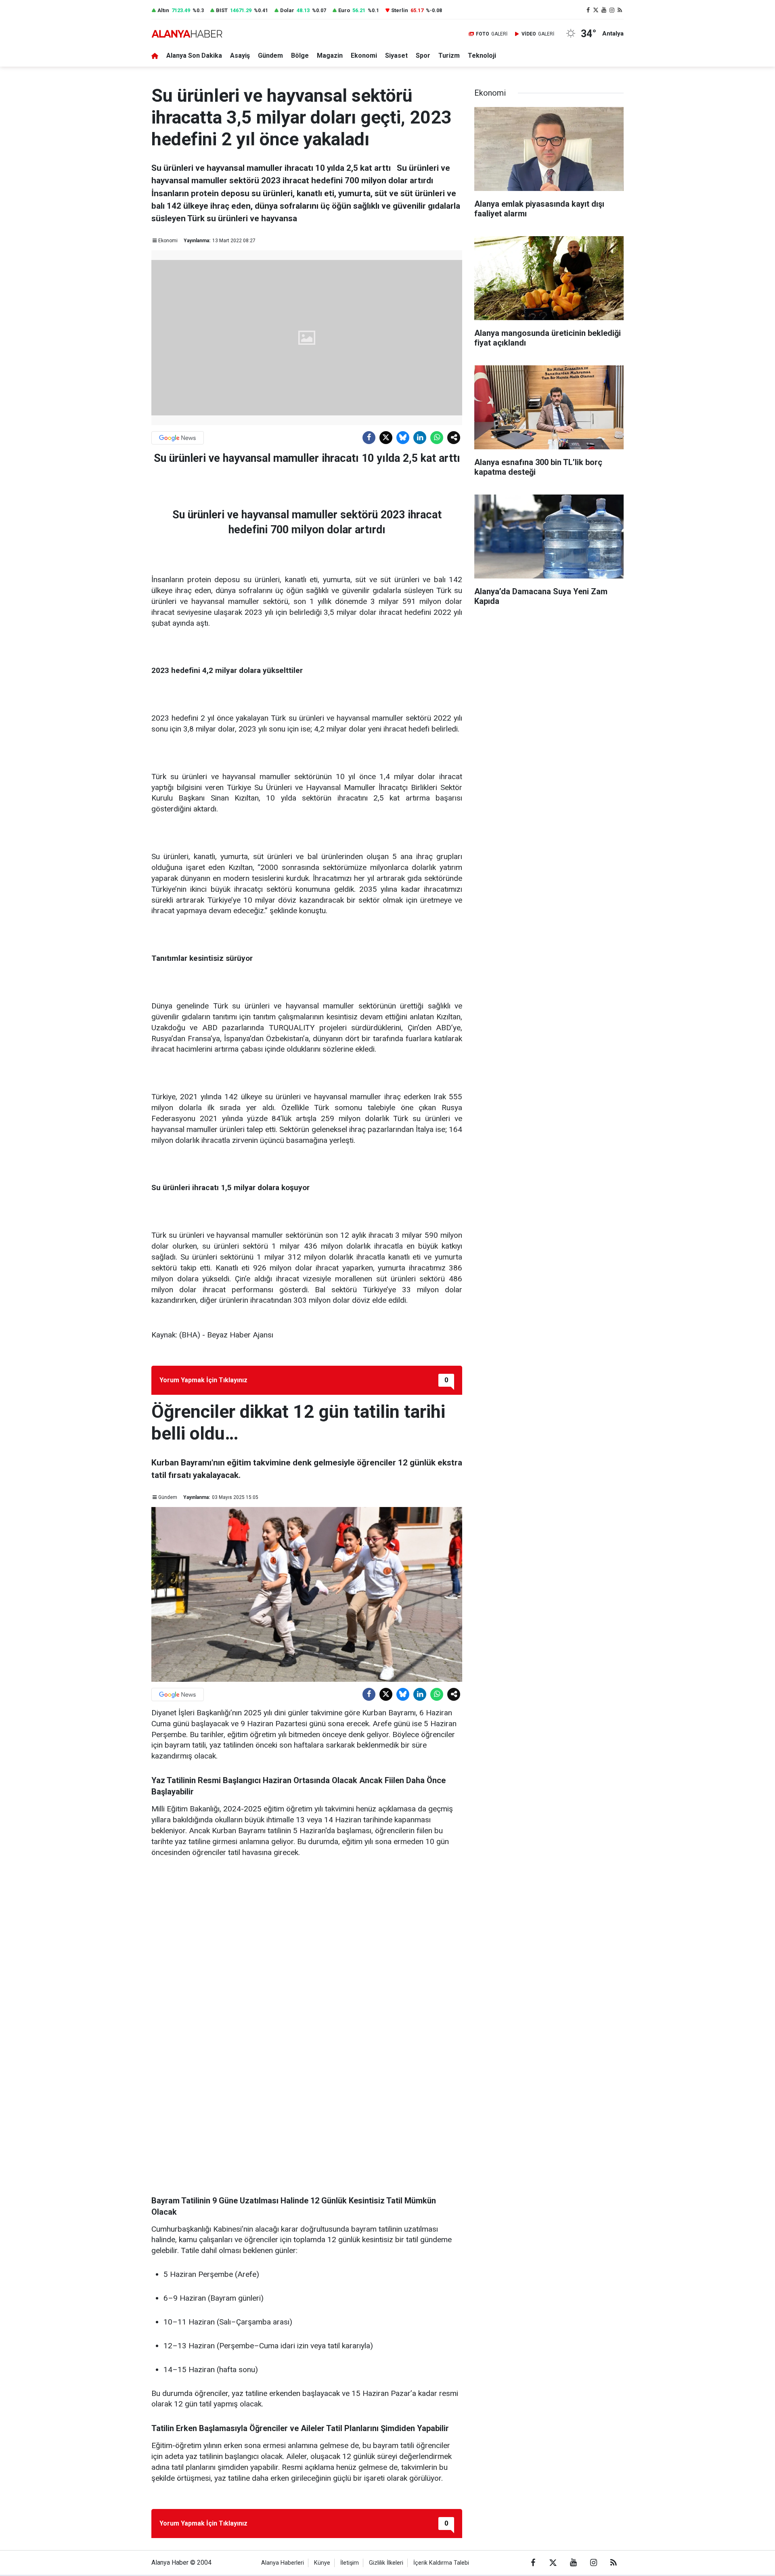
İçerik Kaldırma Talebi (441, 2563)
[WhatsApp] (437, 438)
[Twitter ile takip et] (596, 10)
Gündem (270, 56)
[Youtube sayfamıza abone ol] (604, 10)
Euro (344, 10)
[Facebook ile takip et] (588, 10)
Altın (163, 10)
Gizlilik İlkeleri (386, 2563)
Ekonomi (364, 56)
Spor (423, 56)
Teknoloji (482, 56)
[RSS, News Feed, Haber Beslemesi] (620, 10)
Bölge (300, 56)
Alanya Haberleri (283, 2563)
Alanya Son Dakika (194, 56)
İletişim (350, 2563)
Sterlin (400, 10)
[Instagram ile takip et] (612, 10)
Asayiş (240, 56)
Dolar (287, 10)
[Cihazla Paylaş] (454, 438)
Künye (322, 2563)
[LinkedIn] (420, 438)
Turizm (449, 56)
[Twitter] (386, 438)
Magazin (330, 56)
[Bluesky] (403, 438)
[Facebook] (369, 438)
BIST (222, 10)
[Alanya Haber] (187, 34)
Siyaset (396, 56)
